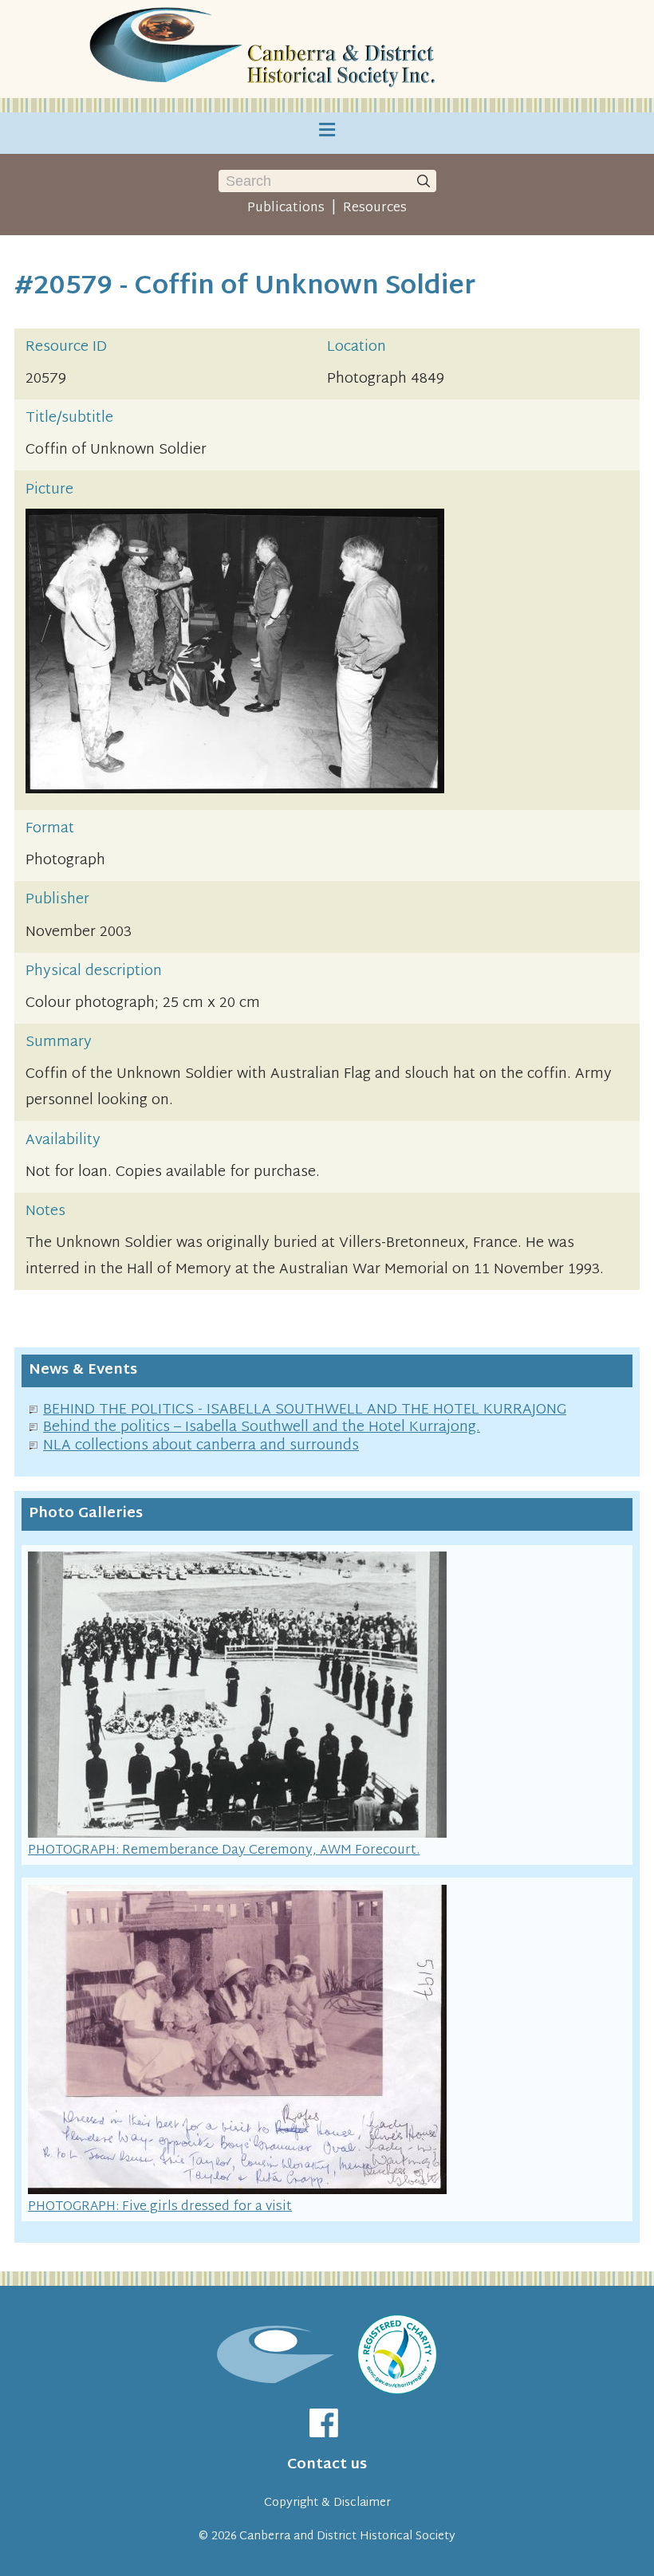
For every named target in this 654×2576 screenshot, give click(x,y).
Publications (286, 208)
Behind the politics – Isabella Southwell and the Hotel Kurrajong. (262, 1428)
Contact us (327, 2465)
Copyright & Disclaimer (327, 2503)
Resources (375, 208)
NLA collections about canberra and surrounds (201, 1446)
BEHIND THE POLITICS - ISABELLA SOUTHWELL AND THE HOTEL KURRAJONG (305, 1410)
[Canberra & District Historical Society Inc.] (265, 49)
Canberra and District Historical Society (347, 2537)
